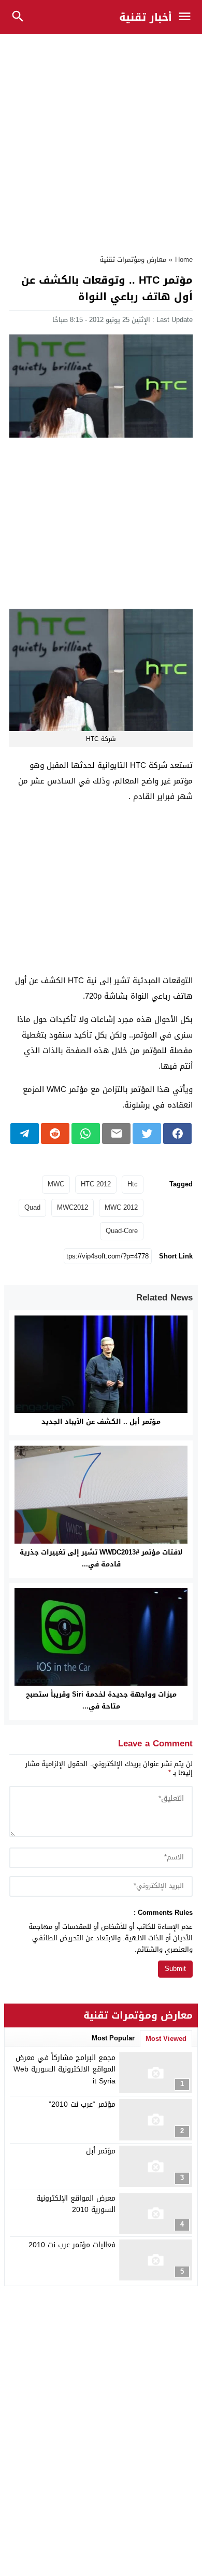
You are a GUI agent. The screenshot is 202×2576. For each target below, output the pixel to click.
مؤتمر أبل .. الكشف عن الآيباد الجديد (101, 1422)
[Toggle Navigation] (187, 17)
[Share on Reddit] (55, 1133)
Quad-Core (122, 1231)
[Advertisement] (101, 139)
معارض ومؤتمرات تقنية (133, 260)
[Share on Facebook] (177, 1133)
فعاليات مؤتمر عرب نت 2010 (72, 2245)
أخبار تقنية (146, 17)
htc (133, 1184)
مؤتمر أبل (101, 2151)
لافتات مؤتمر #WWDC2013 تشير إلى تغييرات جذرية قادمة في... (101, 1558)
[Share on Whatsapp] (86, 1133)
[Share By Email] (116, 1133)
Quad (32, 1207)
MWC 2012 (121, 1207)
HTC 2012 (96, 1184)
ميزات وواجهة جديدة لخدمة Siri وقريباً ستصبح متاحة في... (101, 1700)
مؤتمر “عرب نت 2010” (82, 2104)
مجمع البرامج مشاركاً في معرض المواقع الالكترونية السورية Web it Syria (64, 2069)
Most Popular (113, 2038)
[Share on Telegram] (25, 1133)
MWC (56, 1184)
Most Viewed (166, 2039)
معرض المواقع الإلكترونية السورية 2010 (76, 2204)
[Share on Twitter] (147, 1133)
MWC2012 (73, 1207)
